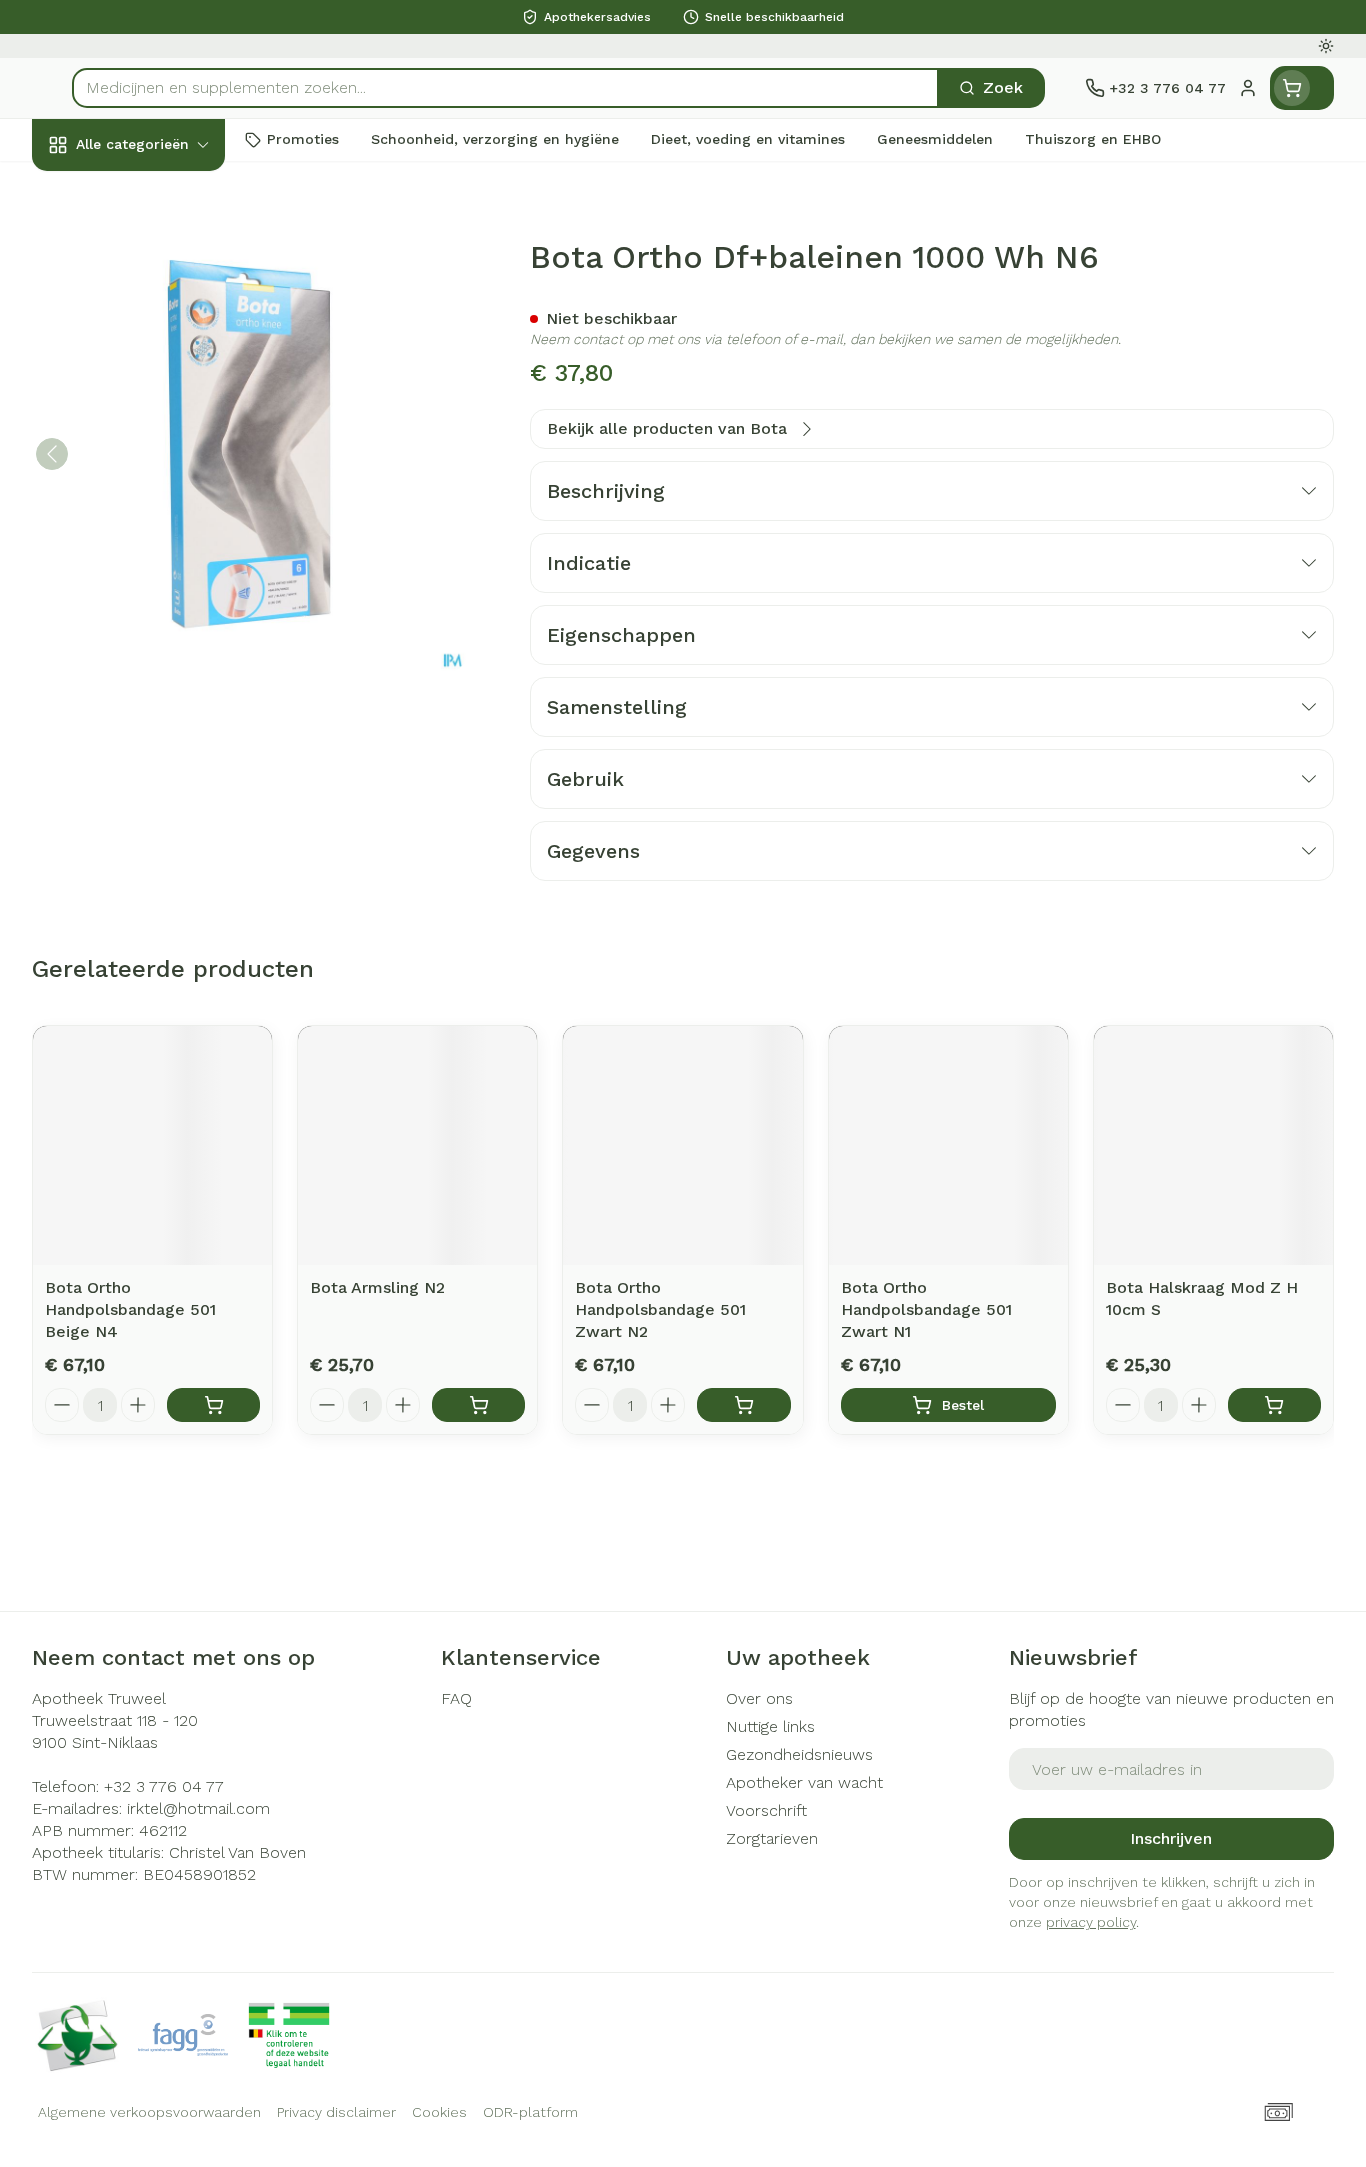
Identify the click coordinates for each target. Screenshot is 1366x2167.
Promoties (88, 190)
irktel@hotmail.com (198, 1808)
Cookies (439, 2112)
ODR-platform (530, 2112)
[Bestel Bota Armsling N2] (478, 1405)
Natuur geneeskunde (160, 513)
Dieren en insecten (160, 621)
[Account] (1248, 88)
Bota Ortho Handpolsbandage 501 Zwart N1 (926, 1309)
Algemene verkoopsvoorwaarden (149, 2112)
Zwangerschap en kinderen (160, 396)
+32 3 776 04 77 (164, 1786)
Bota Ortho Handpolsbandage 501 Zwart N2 (660, 1309)
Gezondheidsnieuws (799, 1754)
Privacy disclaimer (336, 2112)
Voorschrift (766, 1810)
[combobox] (505, 88)
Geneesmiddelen (160, 675)
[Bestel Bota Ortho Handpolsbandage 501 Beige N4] (213, 1405)
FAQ (456, 1698)
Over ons (759, 1698)
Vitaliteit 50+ (160, 459)
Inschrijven (1171, 1838)
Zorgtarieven (772, 1838)
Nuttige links (770, 1726)
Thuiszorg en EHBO (160, 567)
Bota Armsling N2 (377, 1287)
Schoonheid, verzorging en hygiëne (160, 252)
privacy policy (1091, 1922)
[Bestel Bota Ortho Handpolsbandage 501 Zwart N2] (743, 1405)
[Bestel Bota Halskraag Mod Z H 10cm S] (1274, 1405)
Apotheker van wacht (804, 1782)
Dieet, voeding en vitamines (160, 324)
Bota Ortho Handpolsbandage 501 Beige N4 (130, 1309)
